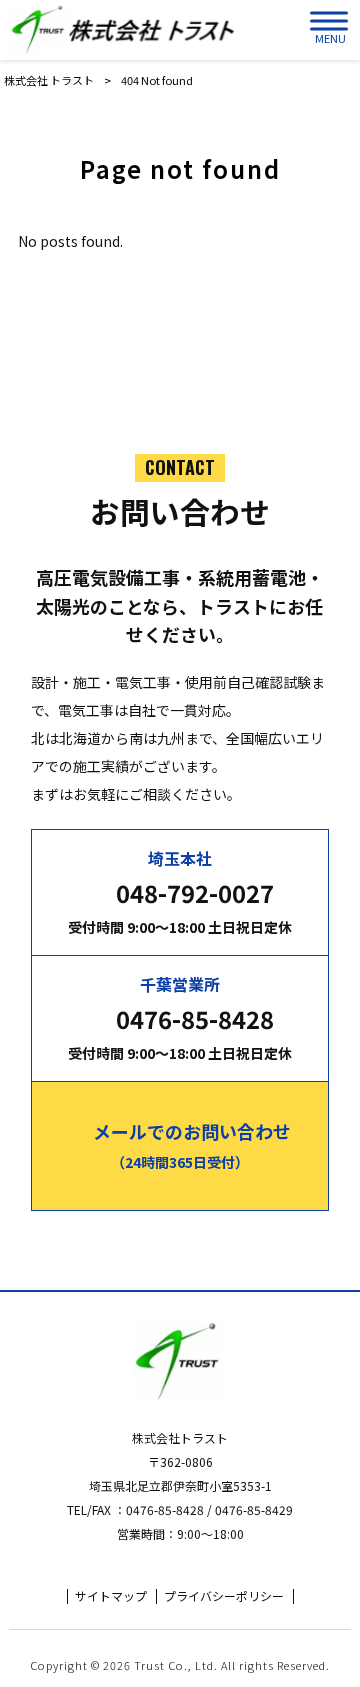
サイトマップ (111, 1596)
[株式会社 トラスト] (124, 30)
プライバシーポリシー (224, 1596)
